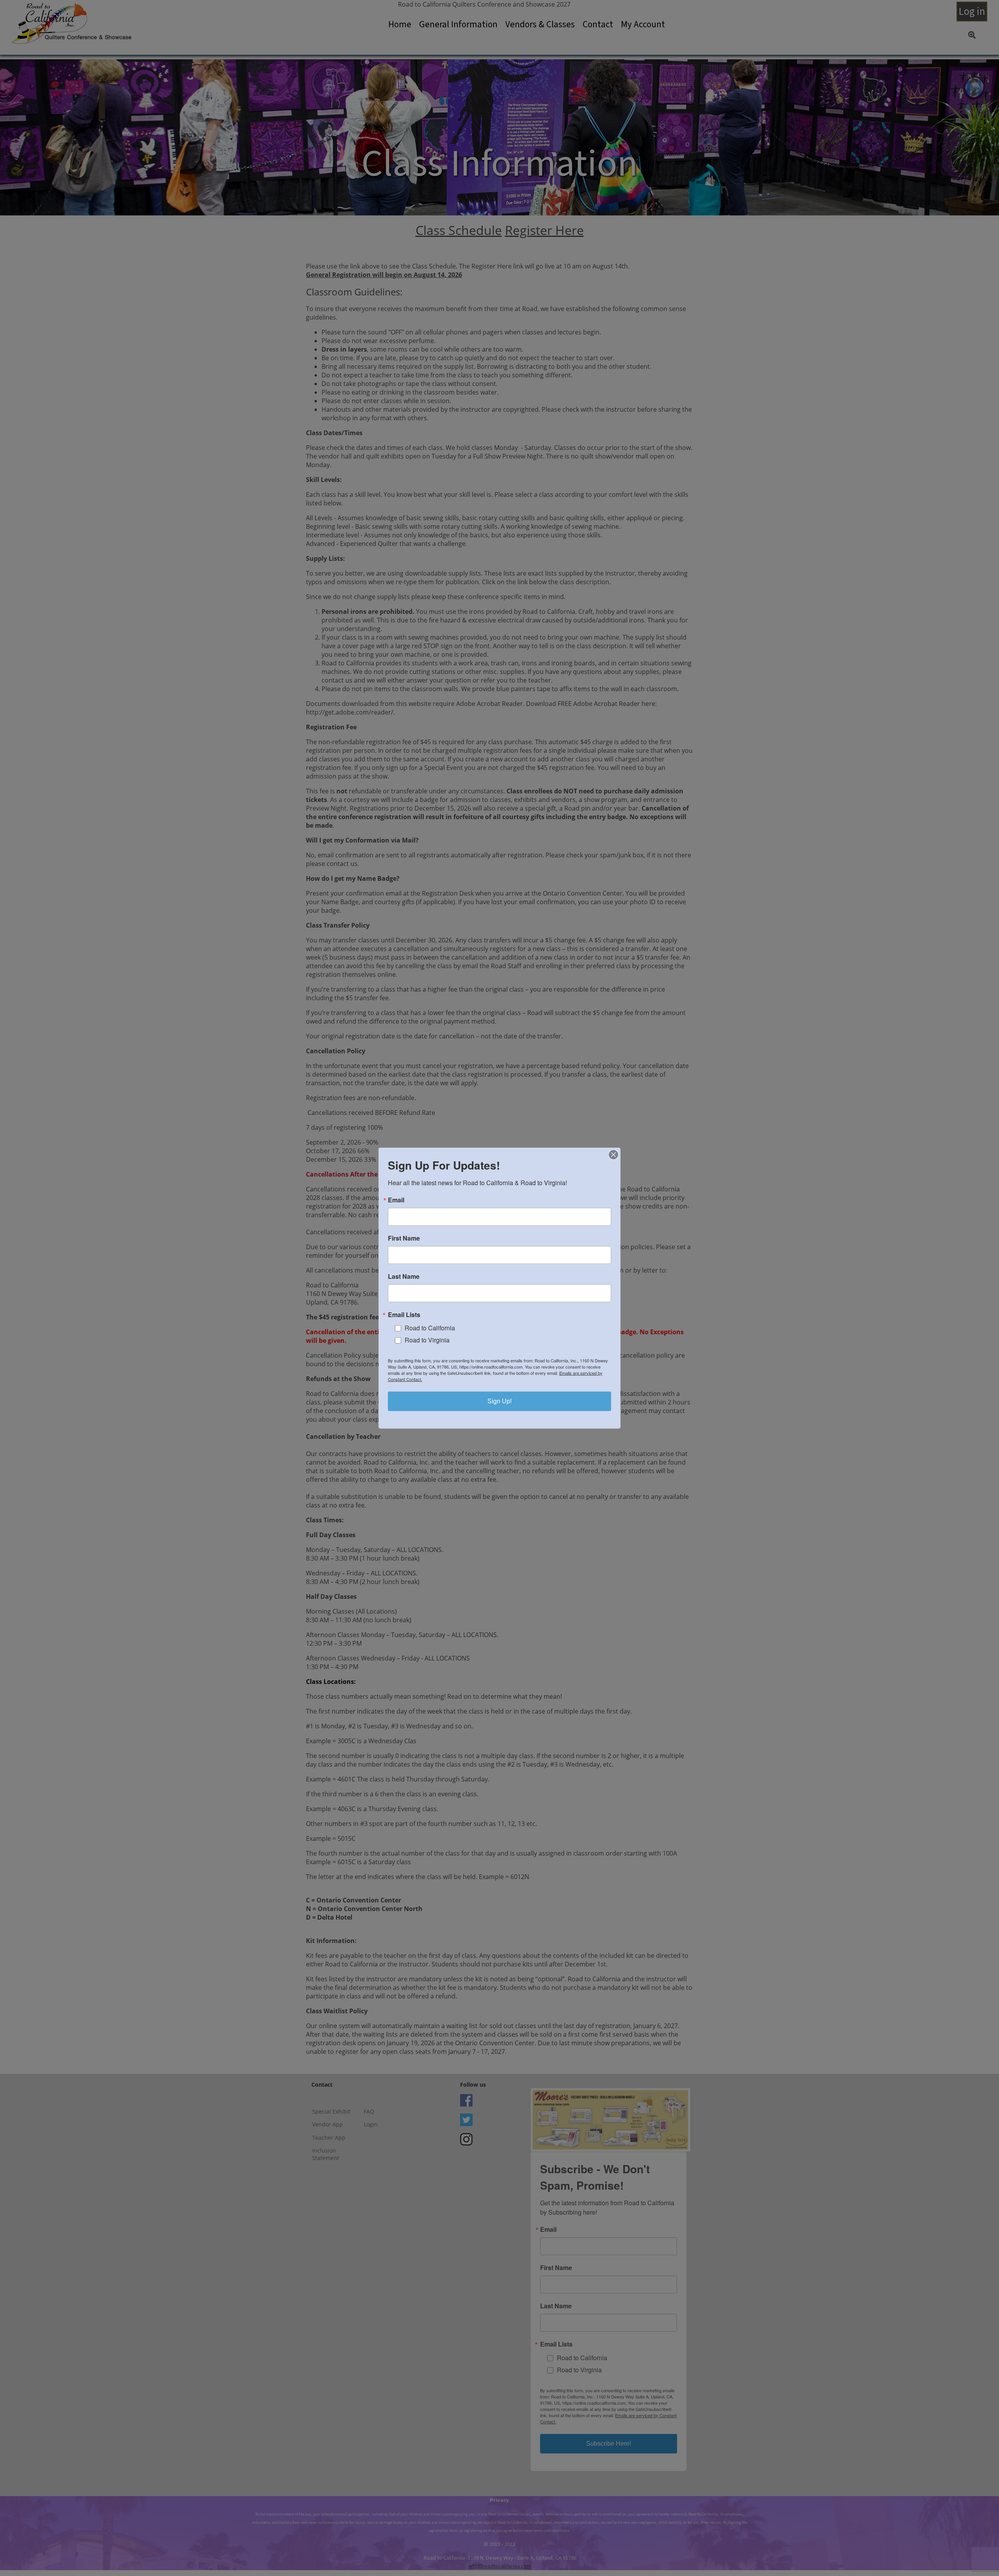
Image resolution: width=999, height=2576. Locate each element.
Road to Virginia (427, 1340)
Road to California (430, 1328)
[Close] (613, 1154)
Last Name (404, 1276)
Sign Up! (499, 1401)
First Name (404, 1238)
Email (396, 1200)
